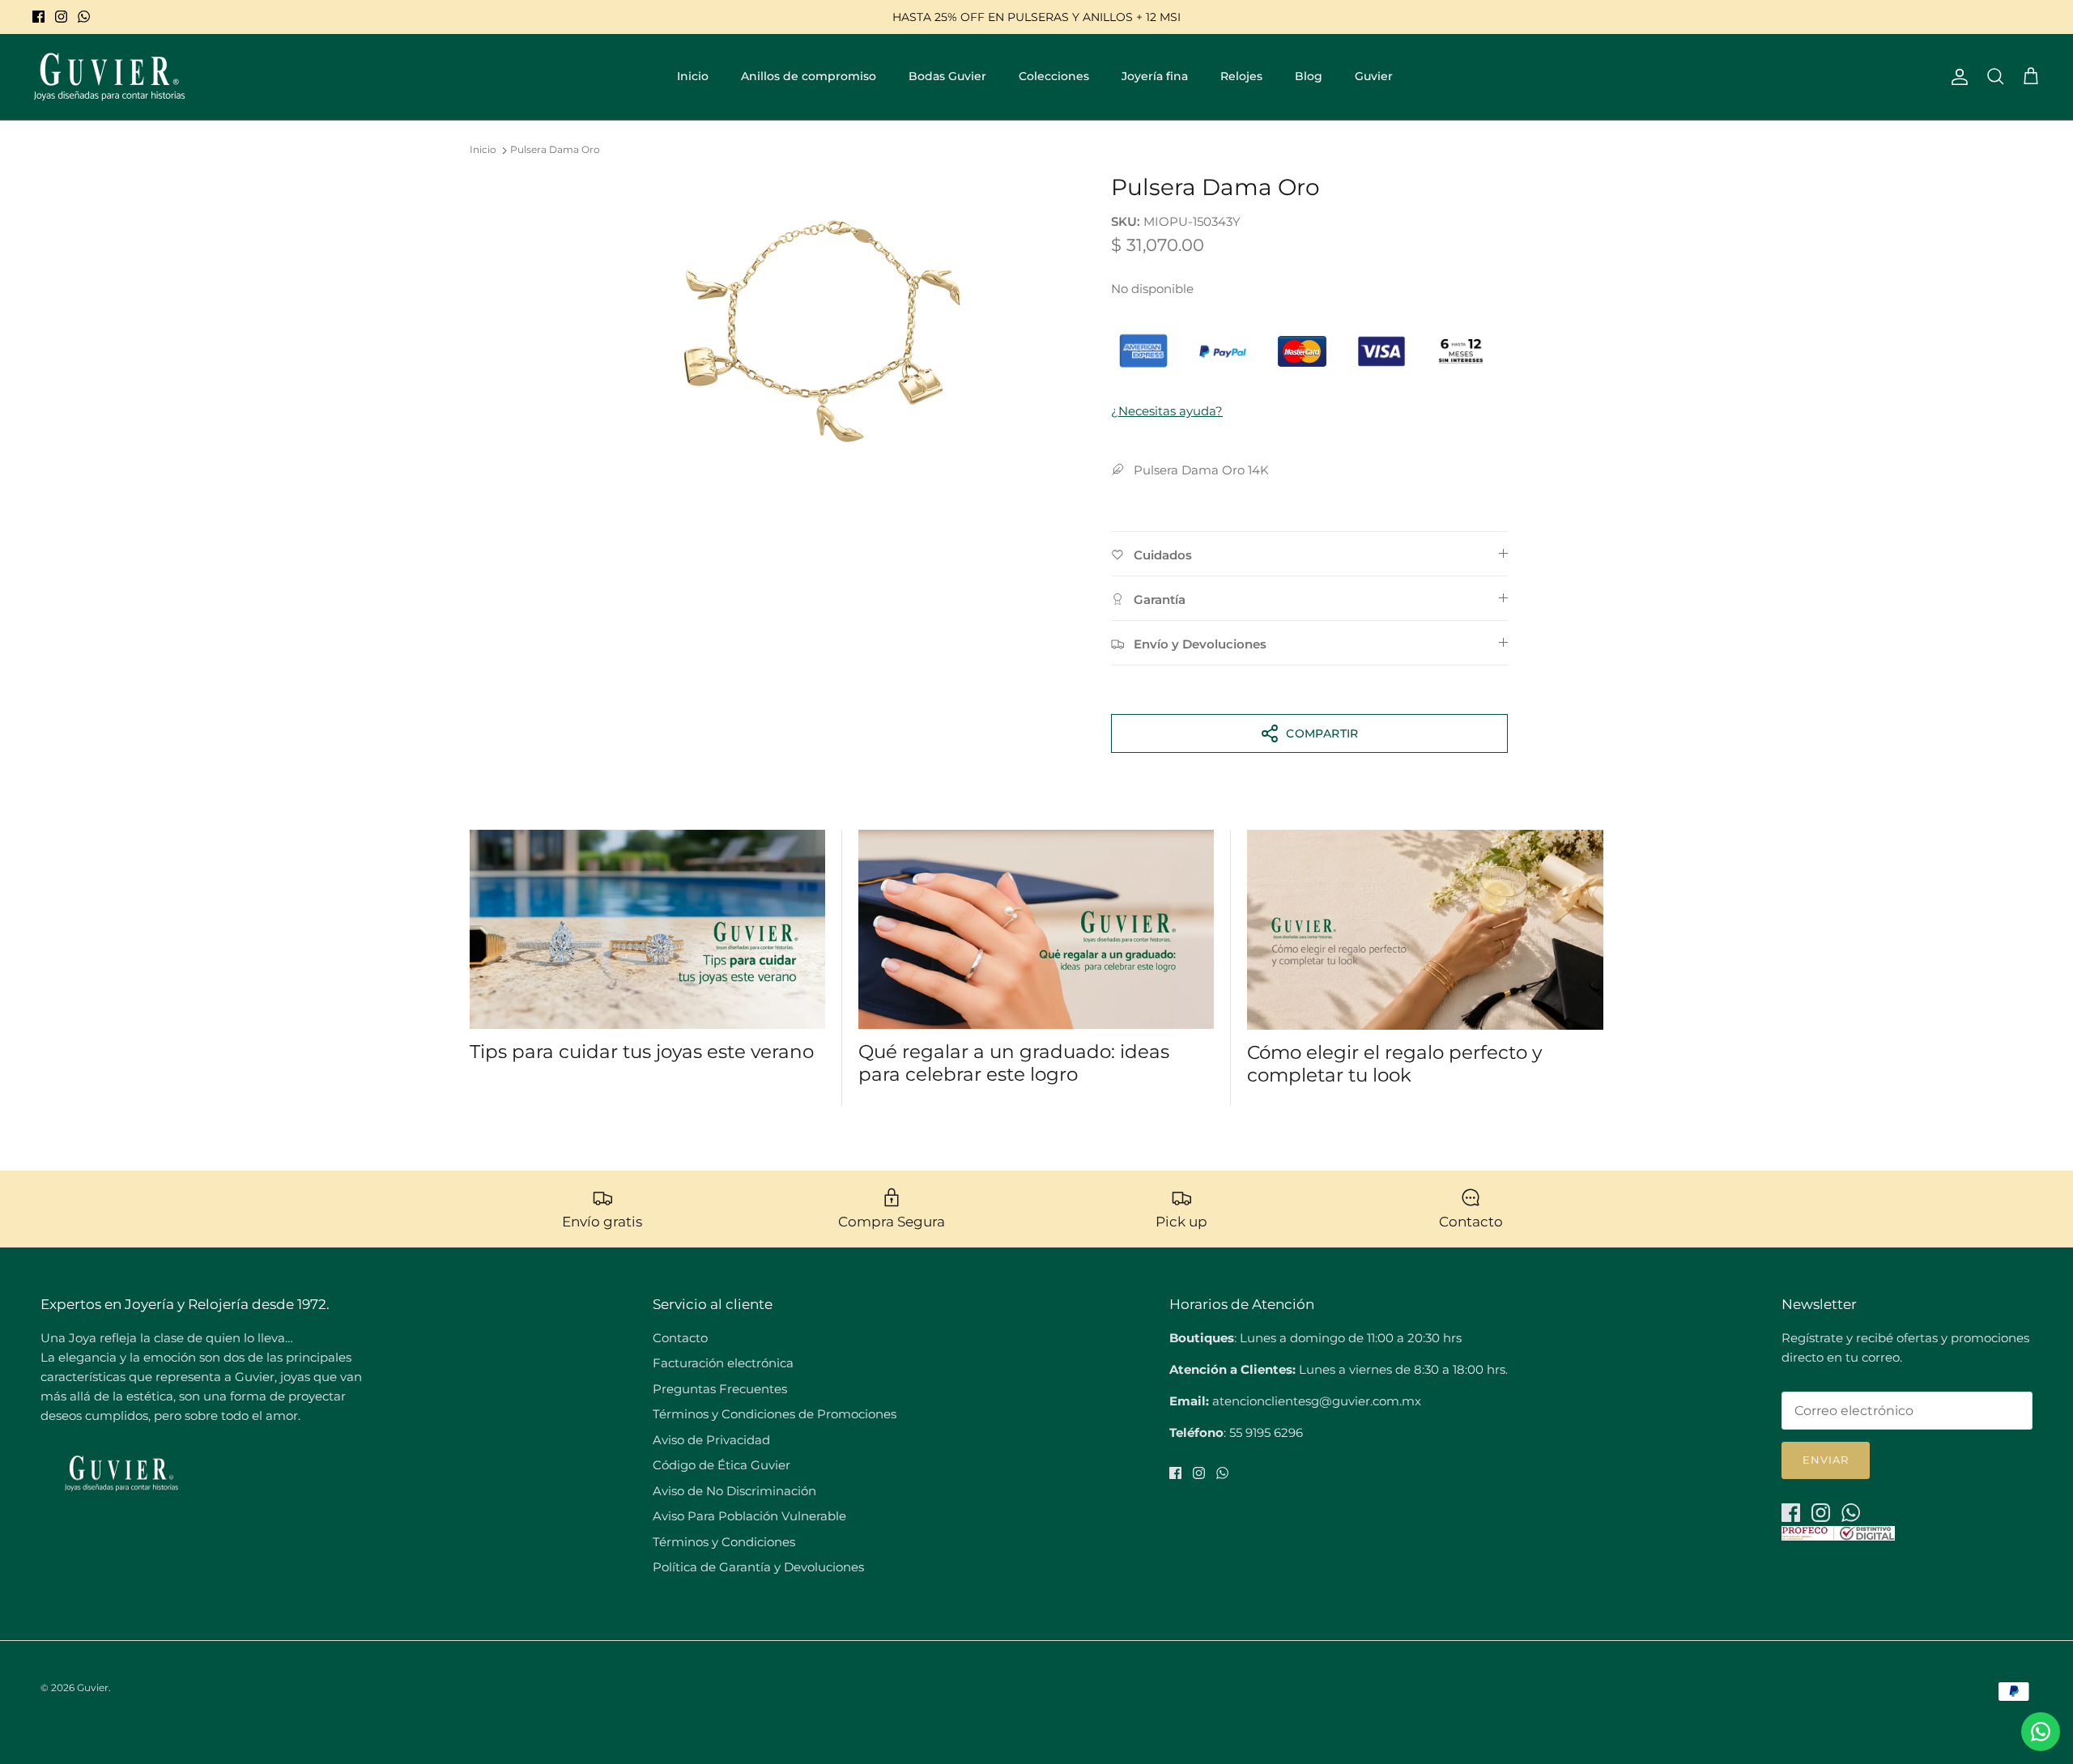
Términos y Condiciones (724, 1542)
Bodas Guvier (947, 76)
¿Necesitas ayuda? (1167, 411)
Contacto (680, 1338)
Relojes (1241, 76)
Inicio (693, 76)
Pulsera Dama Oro (555, 150)
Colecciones (1054, 76)
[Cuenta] (1956, 77)
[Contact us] (2041, 1732)
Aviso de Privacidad (711, 1440)
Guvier (1374, 76)
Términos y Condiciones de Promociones (775, 1414)
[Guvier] (109, 77)
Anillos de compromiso (809, 76)
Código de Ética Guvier (722, 1465)
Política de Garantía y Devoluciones (758, 1567)
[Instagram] (61, 17)
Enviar (1826, 1460)
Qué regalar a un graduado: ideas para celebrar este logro (1014, 1063)
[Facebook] (38, 17)
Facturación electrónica (723, 1363)
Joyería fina (1155, 76)
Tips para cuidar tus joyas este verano (642, 1052)
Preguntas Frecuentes (720, 1389)
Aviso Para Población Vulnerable (749, 1516)
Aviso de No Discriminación (734, 1491)
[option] (820, 336)
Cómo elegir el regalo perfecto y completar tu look (1394, 1064)
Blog (1309, 76)
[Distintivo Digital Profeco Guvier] (1838, 1536)
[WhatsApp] (84, 17)
